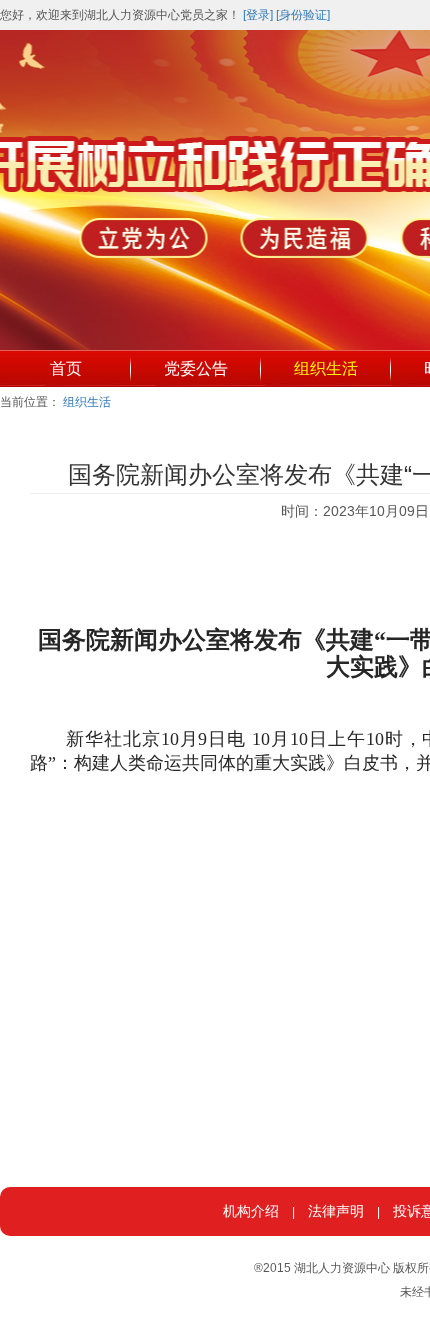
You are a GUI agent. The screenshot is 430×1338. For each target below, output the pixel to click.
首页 (66, 368)
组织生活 (326, 368)
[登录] (258, 15)
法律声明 (336, 1211)
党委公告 (196, 368)
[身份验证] (303, 15)
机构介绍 (251, 1211)
